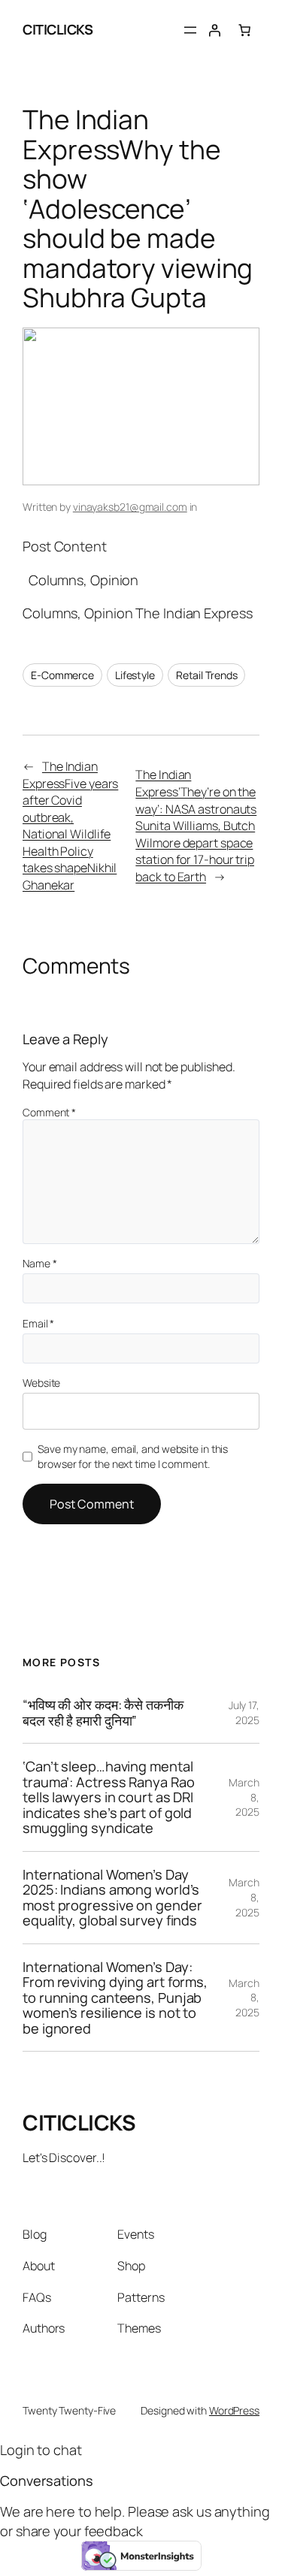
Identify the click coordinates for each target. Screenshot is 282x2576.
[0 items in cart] (244, 30)
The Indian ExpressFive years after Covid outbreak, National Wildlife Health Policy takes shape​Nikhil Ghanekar (70, 826)
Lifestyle (135, 675)
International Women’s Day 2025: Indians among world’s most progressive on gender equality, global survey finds (112, 1898)
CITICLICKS (58, 29)
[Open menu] (190, 30)
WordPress (234, 2410)
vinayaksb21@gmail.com (130, 507)
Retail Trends (207, 675)
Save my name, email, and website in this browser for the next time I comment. (133, 1456)
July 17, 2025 (244, 1712)
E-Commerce (62, 675)
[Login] (214, 30)
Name (39, 1263)
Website (41, 1383)
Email (38, 1323)
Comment (49, 1112)
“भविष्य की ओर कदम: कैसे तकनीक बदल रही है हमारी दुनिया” (103, 1712)
